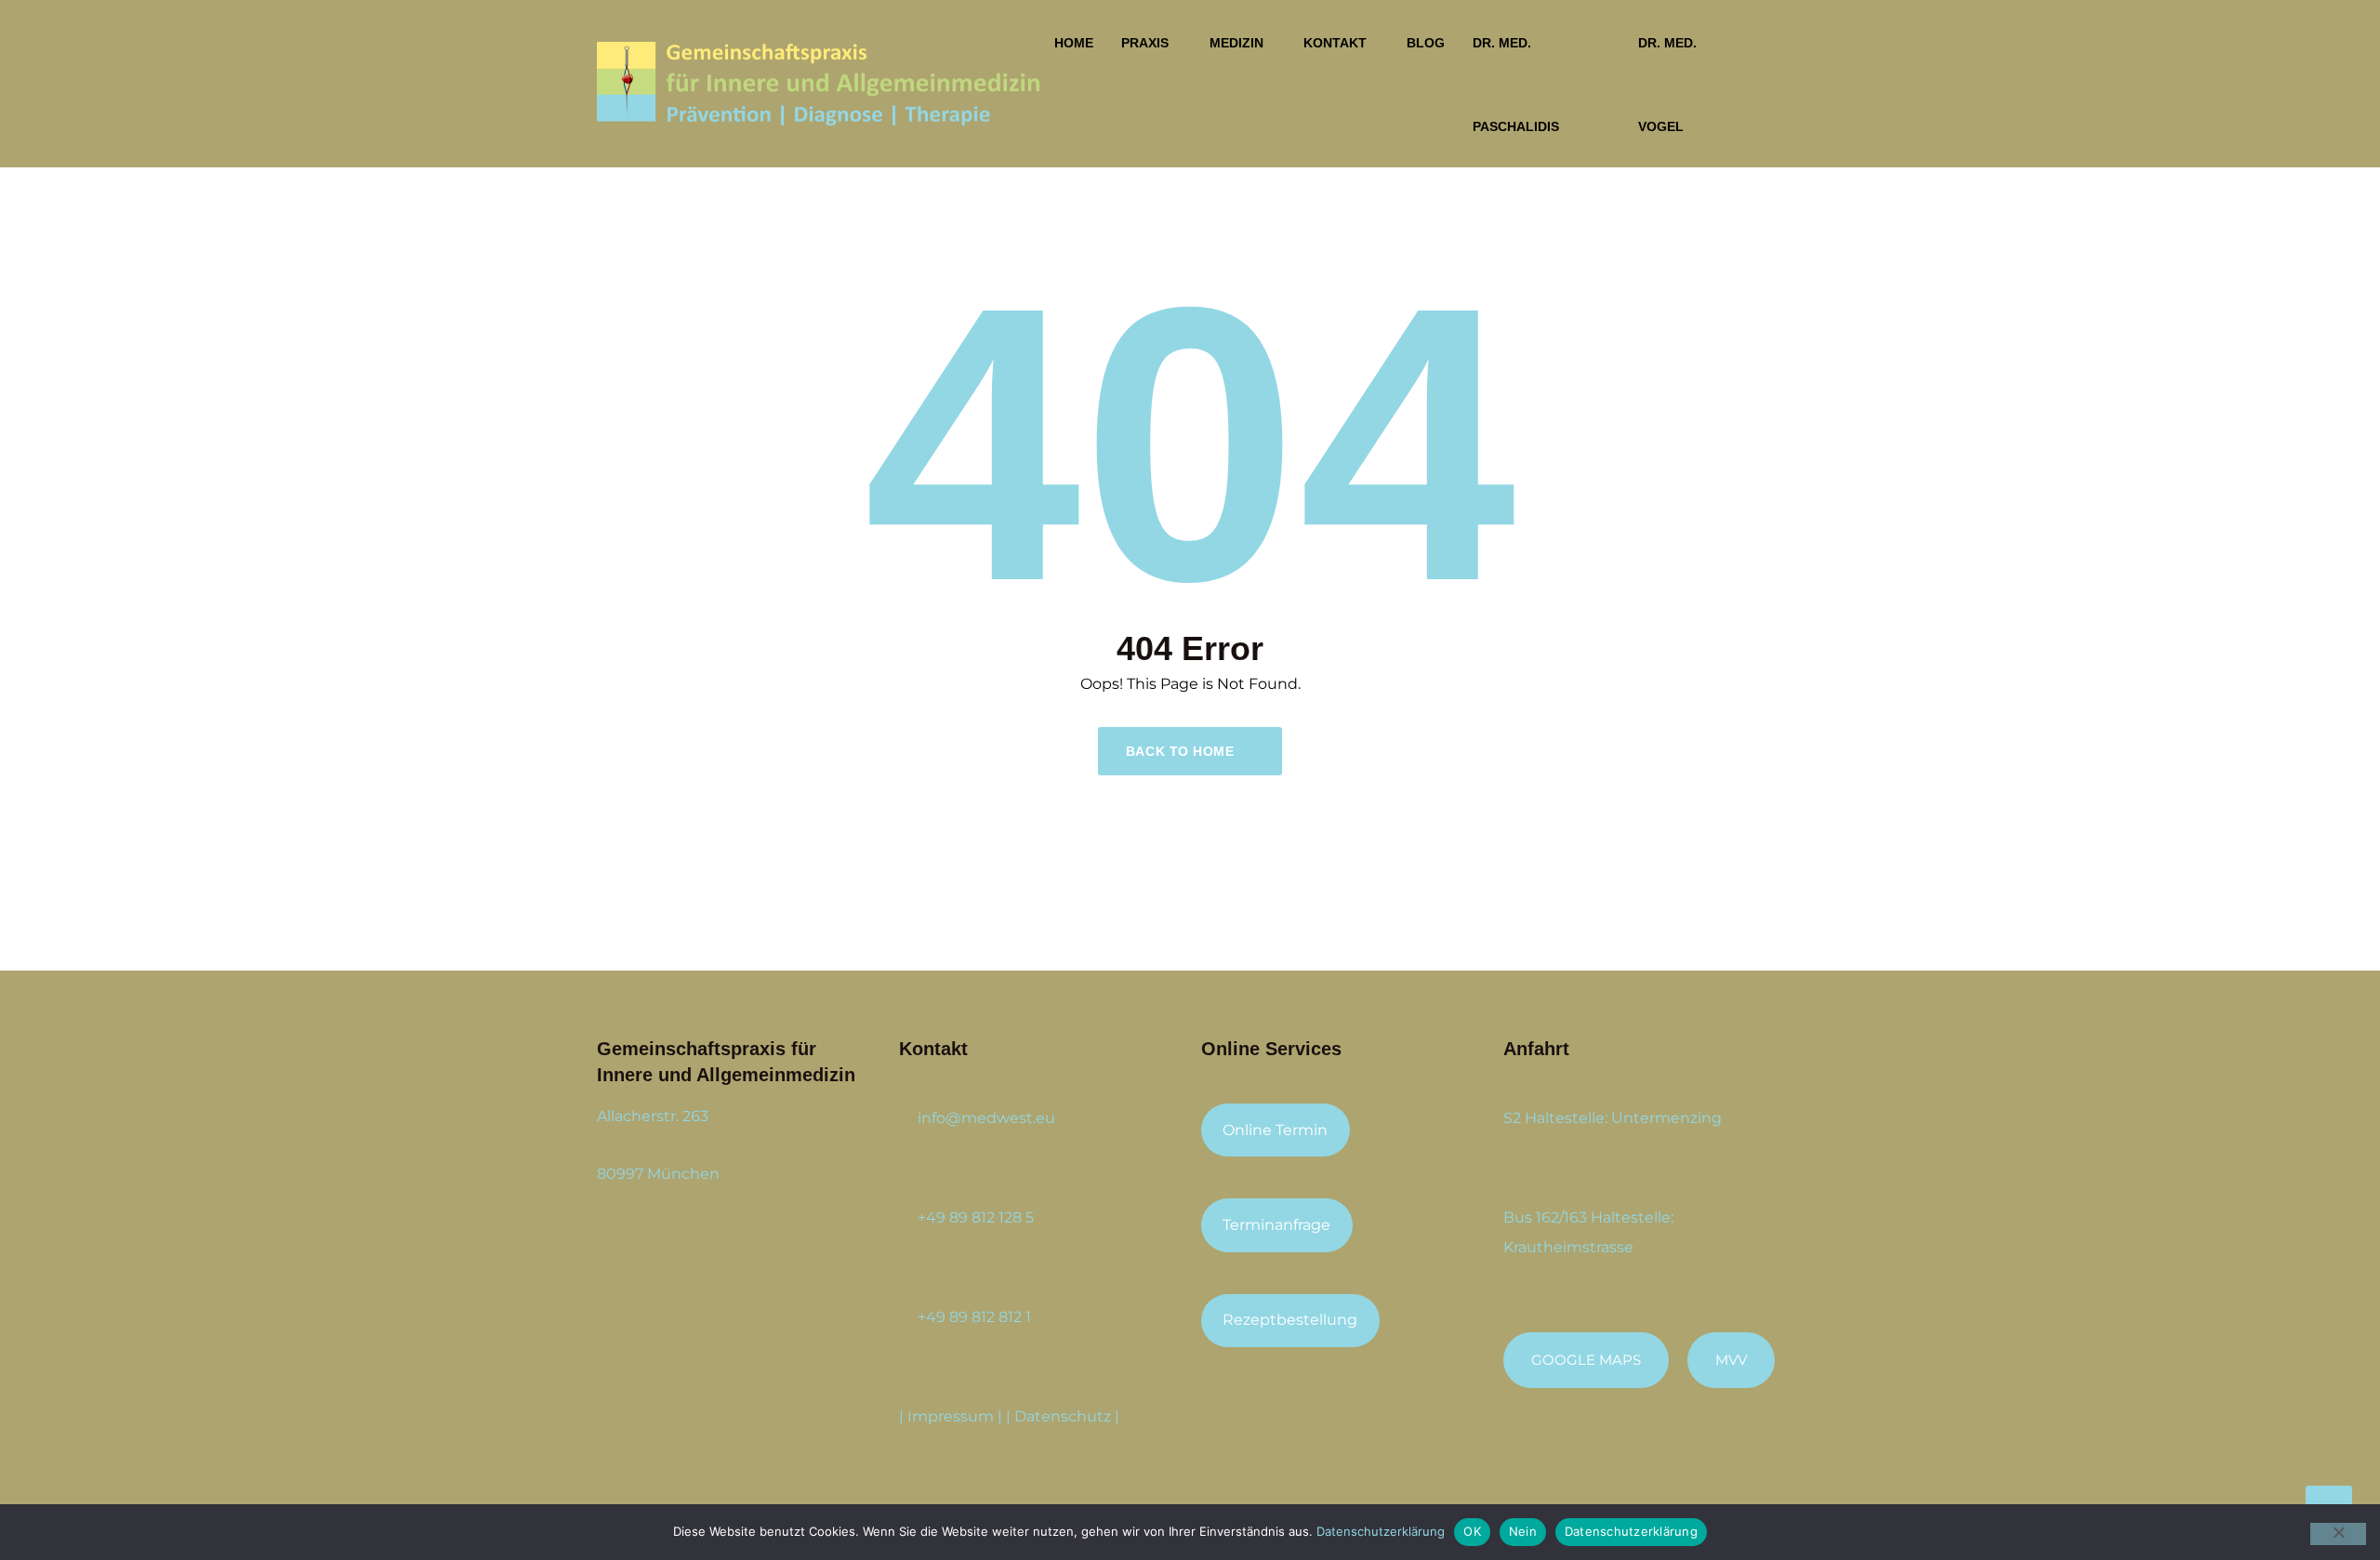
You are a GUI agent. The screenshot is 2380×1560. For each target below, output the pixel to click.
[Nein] (2338, 1534)
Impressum (951, 1416)
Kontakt (1335, 43)
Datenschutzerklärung (1381, 1531)
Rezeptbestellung (1290, 1320)
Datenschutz (1063, 1416)
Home (1074, 43)
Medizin (1236, 43)
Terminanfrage (1276, 1225)
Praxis (1145, 43)
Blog (1426, 43)
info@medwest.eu (986, 1118)
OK (1472, 1531)
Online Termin (1275, 1130)
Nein (1523, 1531)
